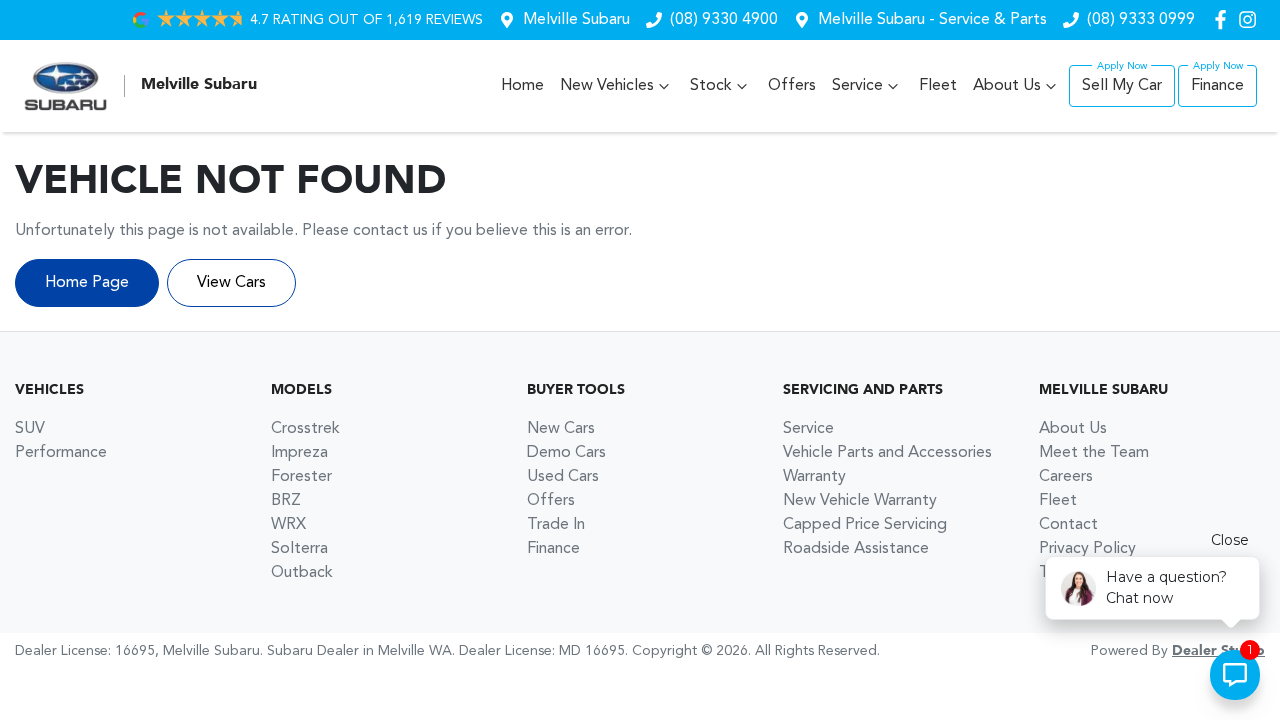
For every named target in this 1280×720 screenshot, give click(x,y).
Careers (1066, 477)
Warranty (814, 477)
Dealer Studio (1218, 651)
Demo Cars (566, 453)
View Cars (231, 283)
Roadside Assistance (856, 549)
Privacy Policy (1087, 549)
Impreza (299, 453)
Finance (1217, 86)
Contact (1068, 525)
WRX (288, 525)
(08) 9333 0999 (1141, 20)
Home (522, 86)
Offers (792, 86)
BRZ (286, 501)
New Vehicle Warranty (860, 501)
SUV (30, 429)
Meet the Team (1094, 453)
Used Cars (563, 477)
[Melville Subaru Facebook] (1224, 19)
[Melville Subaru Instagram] (1251, 19)
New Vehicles (607, 86)
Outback (302, 573)
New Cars (561, 429)
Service (857, 86)
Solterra (299, 549)
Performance (61, 453)
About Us (1007, 86)
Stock (711, 86)
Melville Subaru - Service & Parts (932, 20)
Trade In (556, 525)
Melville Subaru (576, 20)
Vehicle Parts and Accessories (887, 453)
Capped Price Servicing (865, 525)
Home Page (87, 283)
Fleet (938, 86)
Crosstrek (305, 429)
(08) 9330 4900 (724, 20)
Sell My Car (1122, 86)
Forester (301, 477)
